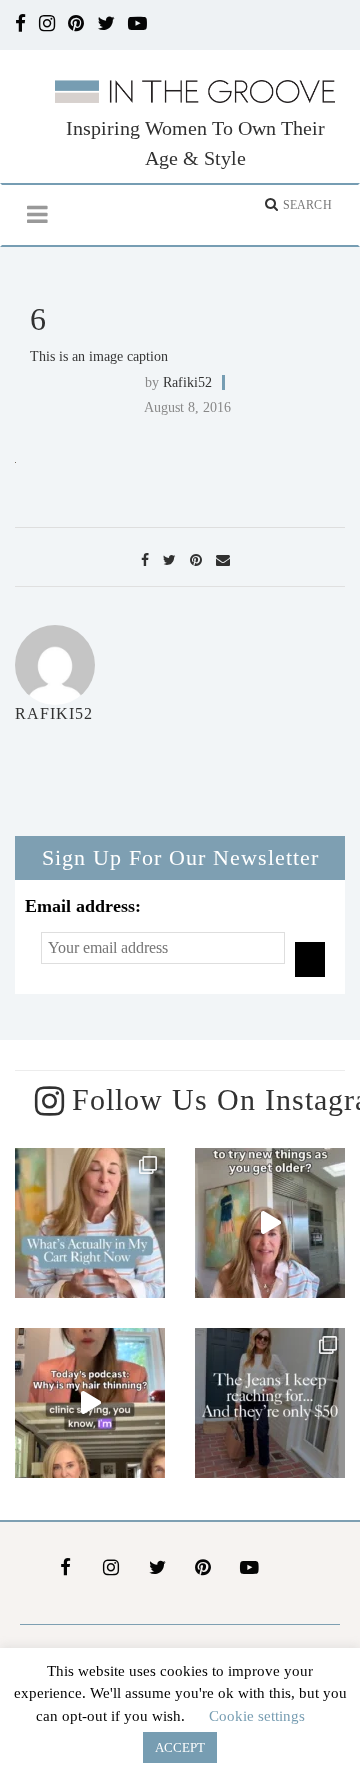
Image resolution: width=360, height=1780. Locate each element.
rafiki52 (187, 382)
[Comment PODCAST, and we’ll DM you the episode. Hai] (90, 1403)
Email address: (83, 906)
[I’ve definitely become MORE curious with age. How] (270, 1223)
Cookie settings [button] (257, 1716)
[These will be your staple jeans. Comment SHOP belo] (270, 1403)
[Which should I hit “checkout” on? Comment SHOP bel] (90, 1223)
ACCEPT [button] (180, 1747)
